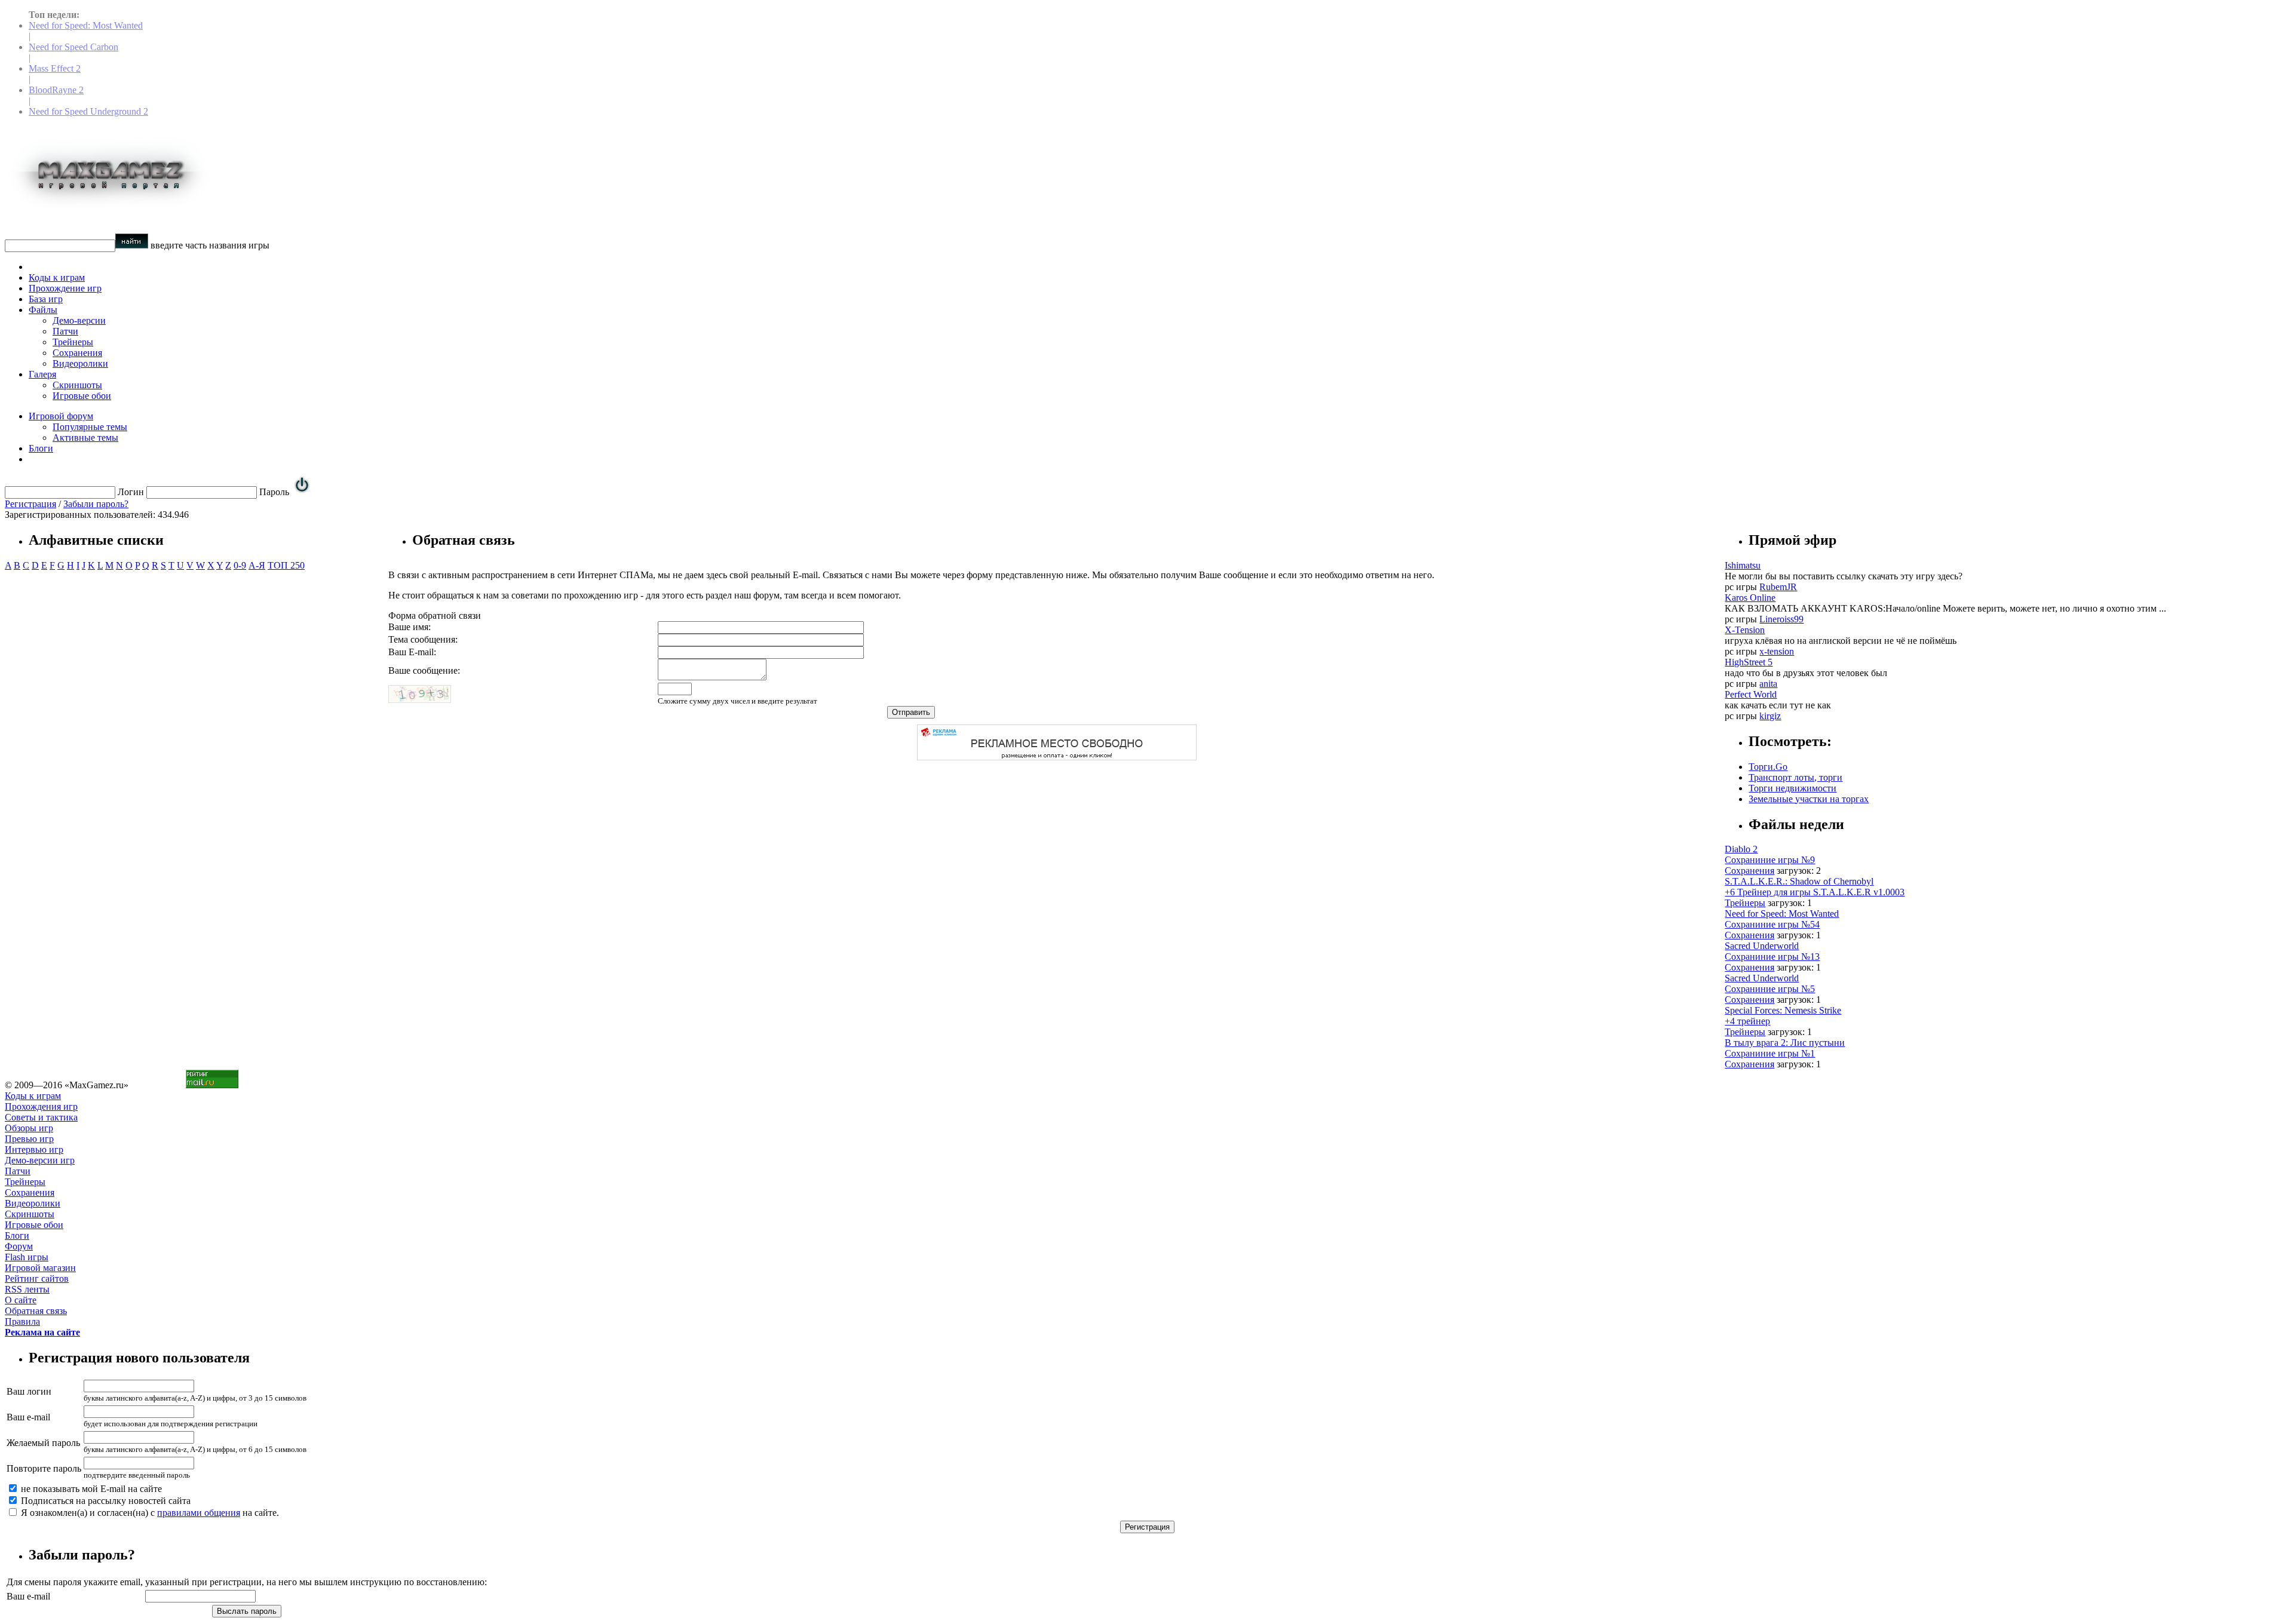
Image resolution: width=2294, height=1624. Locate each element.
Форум (19, 1246)
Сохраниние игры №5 (1770, 989)
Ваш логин (29, 1391)
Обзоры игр (29, 1128)
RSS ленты (27, 1289)
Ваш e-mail (28, 1417)
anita (1768, 684)
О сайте (21, 1300)
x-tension (1777, 651)
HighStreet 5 (1749, 662)
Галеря (42, 374)
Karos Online (1750, 598)
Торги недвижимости (1792, 788)
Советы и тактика (41, 1117)
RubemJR (1778, 587)
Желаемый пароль (43, 1443)
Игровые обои (82, 396)
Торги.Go (1768, 767)
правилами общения (199, 1513)
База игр (46, 299)
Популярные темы (90, 427)
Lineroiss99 (1781, 619)
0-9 (240, 565)
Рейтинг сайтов (37, 1278)
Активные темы (85, 438)
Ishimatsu (1743, 565)
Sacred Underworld (1762, 946)
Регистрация (30, 504)
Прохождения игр (41, 1106)
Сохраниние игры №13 (1772, 957)
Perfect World (1751, 694)
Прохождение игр (65, 288)
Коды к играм (57, 277)
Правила (22, 1321)
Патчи (65, 331)
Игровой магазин (40, 1268)
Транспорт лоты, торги (1795, 777)
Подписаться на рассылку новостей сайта (105, 1501)
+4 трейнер (1747, 1021)
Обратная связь (36, 1311)
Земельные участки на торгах (1809, 799)
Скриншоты (77, 385)
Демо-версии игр (40, 1160)
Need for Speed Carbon (73, 47)
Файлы (43, 310)
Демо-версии (79, 320)
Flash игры (27, 1257)
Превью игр (29, 1139)
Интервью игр (34, 1149)
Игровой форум (61, 416)
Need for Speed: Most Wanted (86, 25)
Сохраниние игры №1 (1770, 1053)
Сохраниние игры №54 (1772, 924)
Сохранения (77, 353)
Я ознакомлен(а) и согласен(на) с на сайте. (149, 1513)
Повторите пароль (44, 1468)
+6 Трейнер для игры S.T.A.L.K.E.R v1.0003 (1815, 892)
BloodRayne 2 (56, 90)
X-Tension (1745, 630)
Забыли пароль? (96, 504)
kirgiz (1770, 716)
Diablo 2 (1741, 849)
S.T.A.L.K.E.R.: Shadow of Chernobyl (1799, 881)
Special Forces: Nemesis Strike (1783, 1010)
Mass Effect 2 (55, 68)
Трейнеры (73, 342)
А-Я (257, 565)
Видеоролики (80, 363)
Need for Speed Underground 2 (88, 111)
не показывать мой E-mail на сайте (90, 1489)
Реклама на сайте (42, 1332)
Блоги (41, 448)
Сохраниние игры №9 (1770, 860)
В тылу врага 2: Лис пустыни (1785, 1043)
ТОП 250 (286, 565)
